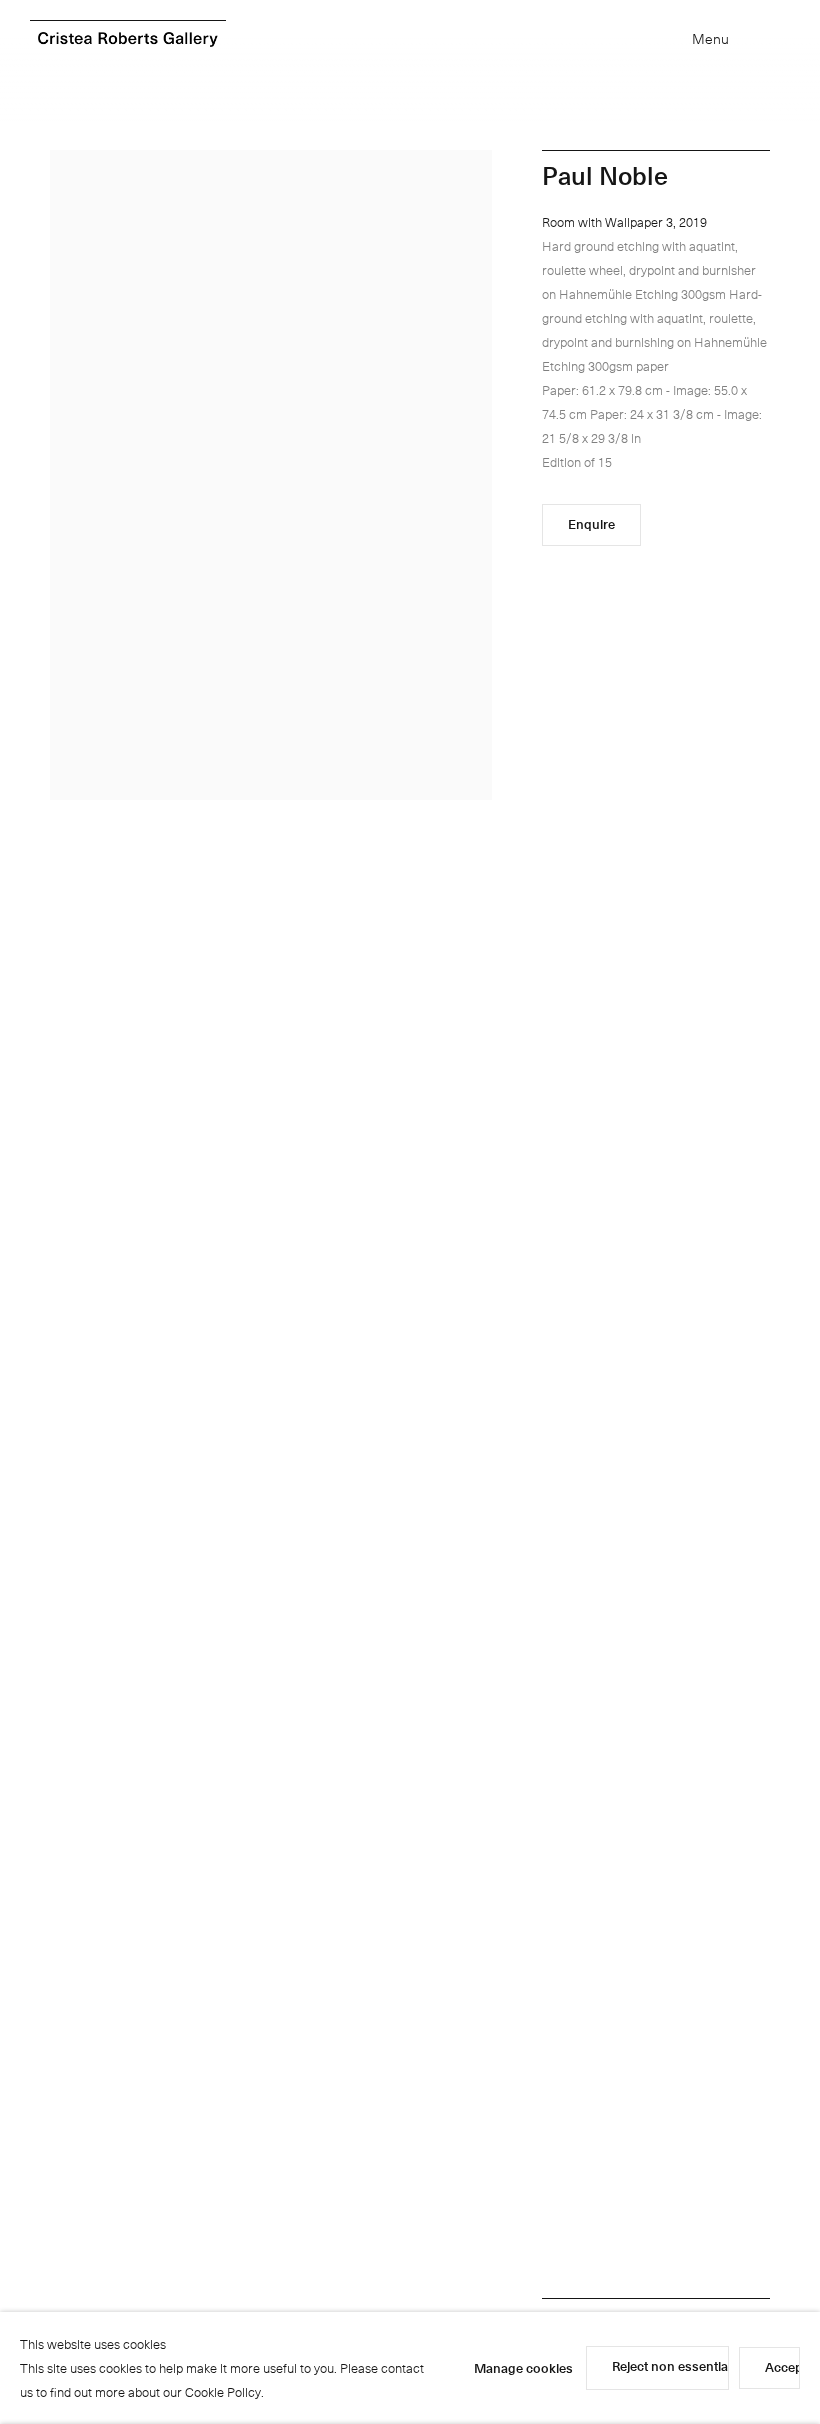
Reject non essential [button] (671, 2365)
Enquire (591, 523)
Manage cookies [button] (523, 2367)
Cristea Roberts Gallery (128, 39)
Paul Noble (605, 175)
